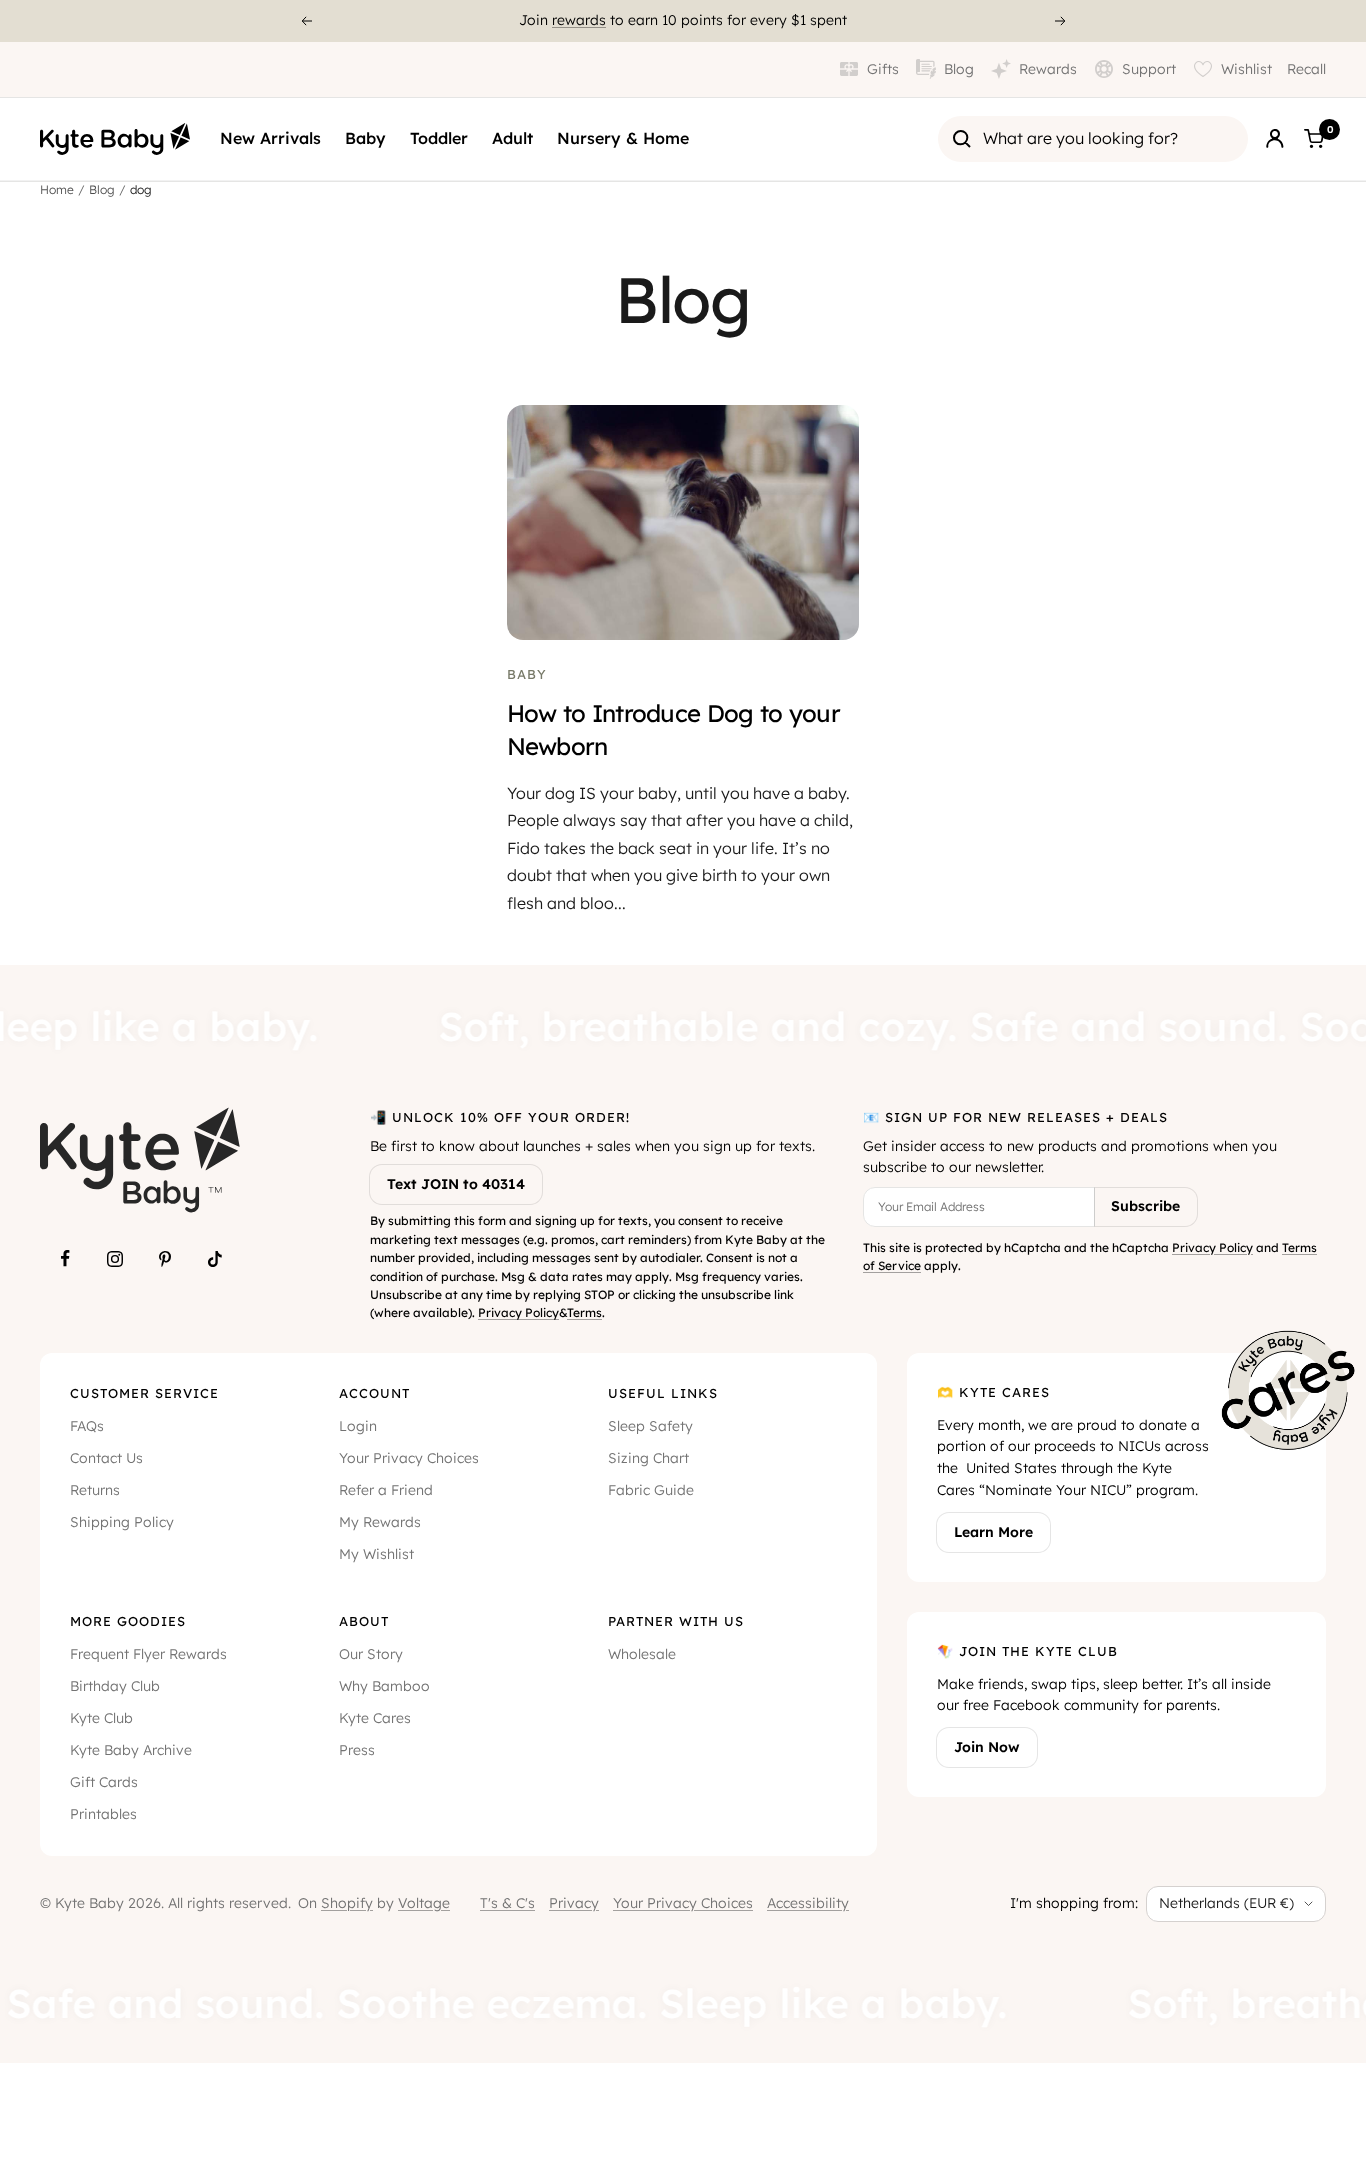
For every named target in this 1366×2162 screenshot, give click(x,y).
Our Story (371, 1654)
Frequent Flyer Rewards (148, 1654)
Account (374, 1393)
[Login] (1275, 139)
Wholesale (642, 1654)
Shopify (347, 1903)
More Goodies (128, 1621)
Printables (103, 1814)
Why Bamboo (384, 1686)
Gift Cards (104, 1782)
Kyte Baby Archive (131, 1750)
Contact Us (106, 1458)
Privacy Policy (518, 1312)
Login (358, 1426)
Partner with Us (676, 1621)
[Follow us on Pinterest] (165, 1259)
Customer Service (144, 1393)
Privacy (574, 1903)
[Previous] (306, 21)
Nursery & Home (623, 138)
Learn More (993, 1532)
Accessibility (808, 1903)
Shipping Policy (122, 1522)
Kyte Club (101, 1718)
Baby (365, 138)
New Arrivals (270, 138)
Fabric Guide (651, 1490)
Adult (512, 138)
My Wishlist (376, 1554)
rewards (579, 20)
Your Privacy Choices (409, 1458)
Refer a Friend (386, 1490)
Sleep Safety (650, 1426)
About (364, 1621)
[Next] (1061, 21)
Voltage (424, 1903)
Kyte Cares (375, 1718)
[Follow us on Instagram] (115, 1259)
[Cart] (1314, 139)
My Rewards (380, 1522)
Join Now (987, 1747)
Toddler (439, 138)
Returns (95, 1490)
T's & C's (507, 1903)
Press (357, 1750)
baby (527, 674)
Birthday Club (115, 1686)
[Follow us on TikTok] (215, 1259)
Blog (102, 189)
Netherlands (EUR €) (1226, 1903)
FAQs (87, 1426)
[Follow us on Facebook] (65, 1259)
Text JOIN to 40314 (456, 1184)
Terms (584, 1312)
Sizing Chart (648, 1458)
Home (57, 189)
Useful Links (663, 1393)
